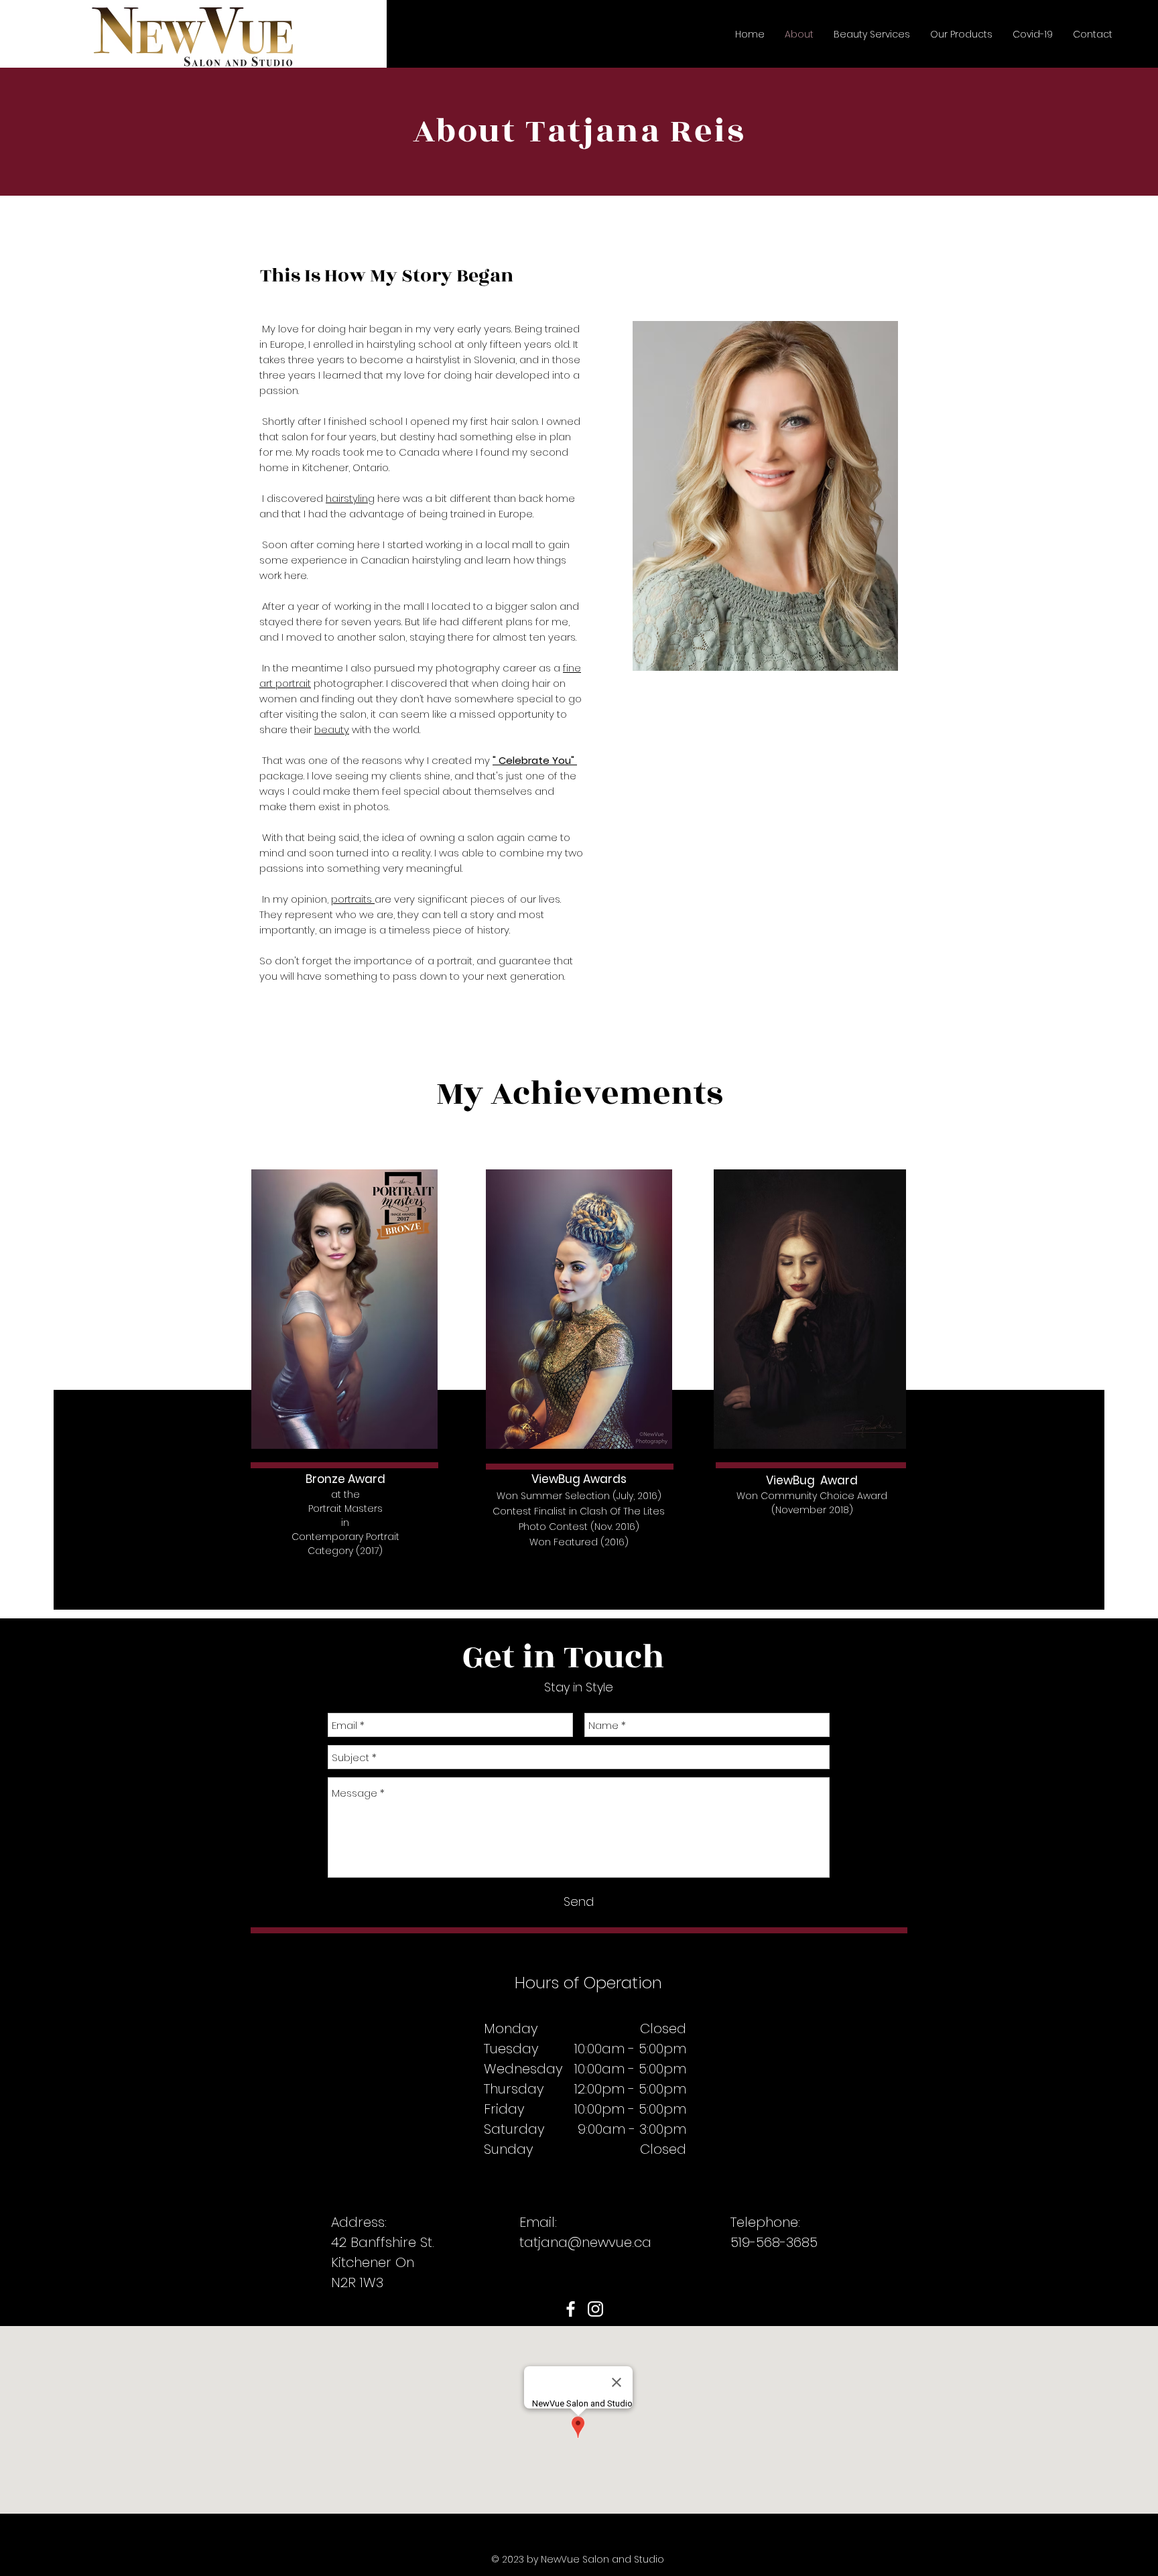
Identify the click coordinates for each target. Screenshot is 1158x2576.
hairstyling (350, 498)
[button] (872, 34)
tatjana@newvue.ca (585, 2242)
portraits (353, 899)
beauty (332, 729)
